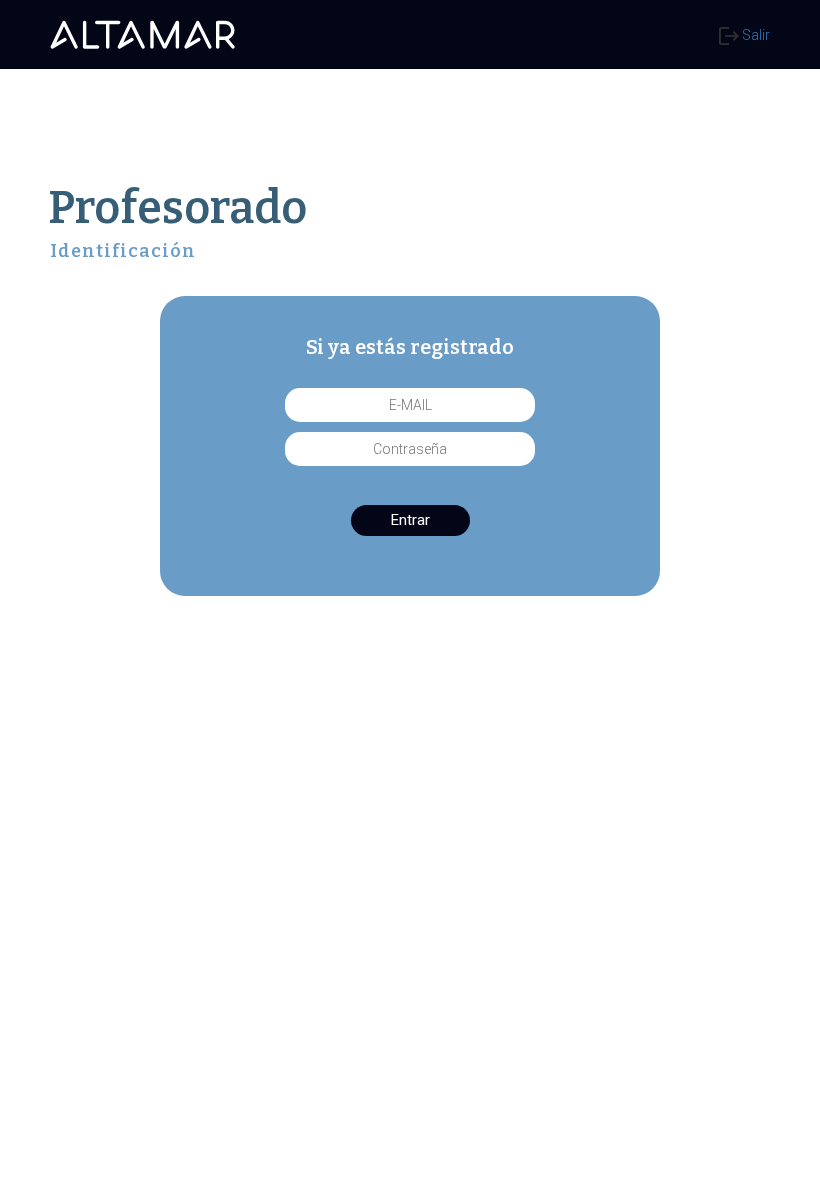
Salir (754, 35)
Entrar (410, 520)
